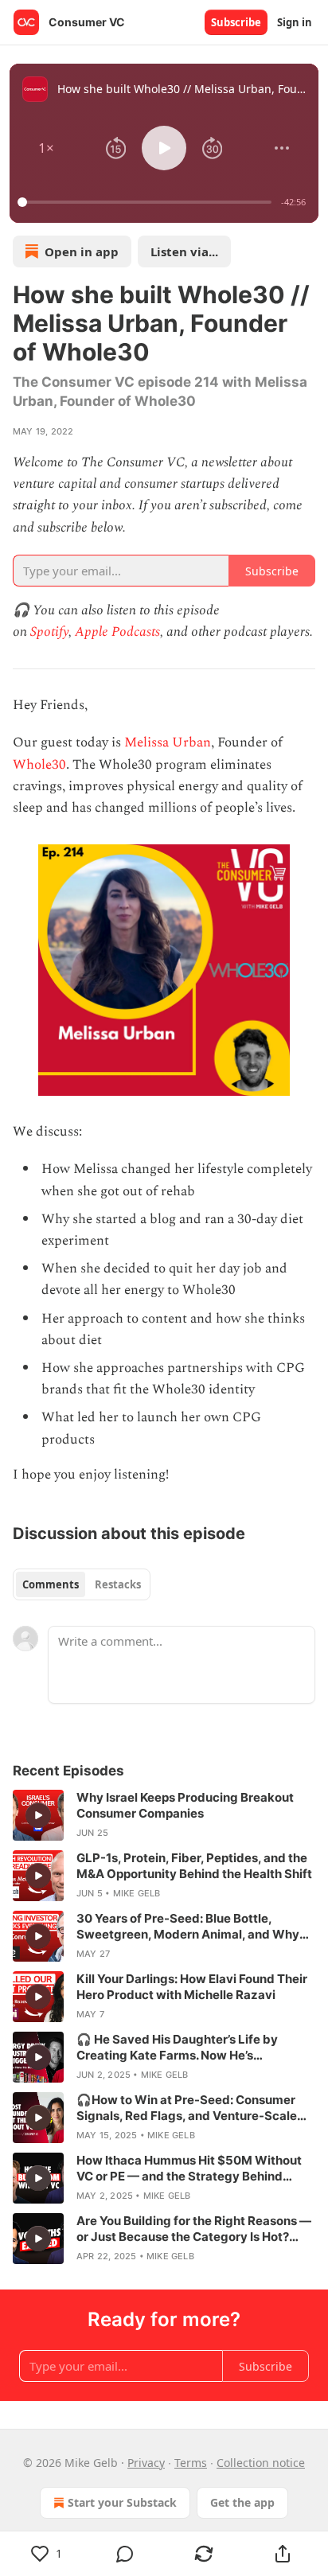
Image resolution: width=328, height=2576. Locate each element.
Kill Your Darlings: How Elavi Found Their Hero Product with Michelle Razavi (192, 1987)
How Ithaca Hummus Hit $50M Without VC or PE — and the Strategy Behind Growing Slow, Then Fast (189, 2169)
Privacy (146, 2463)
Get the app (242, 2502)
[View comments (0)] (125, 2554)
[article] (164, 1815)
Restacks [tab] (118, 1584)
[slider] (147, 202)
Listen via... (184, 251)
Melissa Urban (168, 742)
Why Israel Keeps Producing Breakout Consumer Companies (185, 1805)
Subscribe (236, 22)
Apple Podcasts (117, 632)
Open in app (82, 251)
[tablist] (82, 1584)
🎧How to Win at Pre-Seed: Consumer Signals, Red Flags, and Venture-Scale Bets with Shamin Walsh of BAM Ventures (195, 2108)
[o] (38, 1815)
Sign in (295, 22)
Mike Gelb (137, 1893)
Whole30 (39, 765)
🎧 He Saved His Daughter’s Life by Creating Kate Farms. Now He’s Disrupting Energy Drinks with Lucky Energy (182, 2048)
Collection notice (261, 2463)
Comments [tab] (51, 1584)
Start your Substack (122, 2502)
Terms (191, 2463)
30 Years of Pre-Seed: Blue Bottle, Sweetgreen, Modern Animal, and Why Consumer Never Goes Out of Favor (188, 1927)
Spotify (49, 632)
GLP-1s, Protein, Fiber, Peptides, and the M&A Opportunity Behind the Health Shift (194, 1866)
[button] (46, 148)
